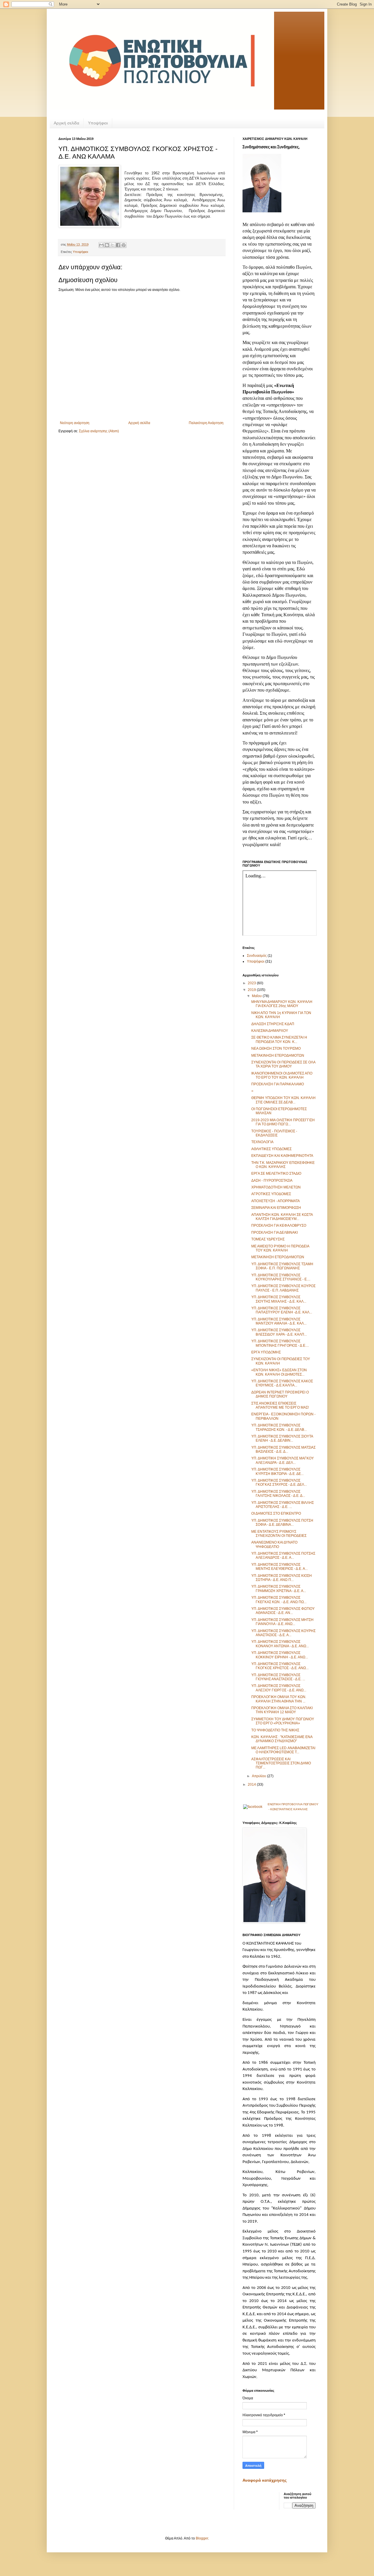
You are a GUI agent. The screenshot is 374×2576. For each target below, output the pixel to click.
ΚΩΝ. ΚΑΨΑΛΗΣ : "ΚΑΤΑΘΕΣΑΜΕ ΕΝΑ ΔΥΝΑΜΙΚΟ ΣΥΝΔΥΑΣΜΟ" (282, 1739)
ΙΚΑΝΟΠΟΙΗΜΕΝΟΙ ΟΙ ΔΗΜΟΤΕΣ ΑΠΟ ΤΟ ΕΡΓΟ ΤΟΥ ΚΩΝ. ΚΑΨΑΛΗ (282, 1075)
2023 (252, 983)
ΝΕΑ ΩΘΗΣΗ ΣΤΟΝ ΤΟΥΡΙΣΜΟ (276, 1049)
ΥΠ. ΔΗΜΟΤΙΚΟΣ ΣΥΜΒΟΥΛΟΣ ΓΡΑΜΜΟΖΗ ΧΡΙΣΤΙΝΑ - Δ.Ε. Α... (279, 1589)
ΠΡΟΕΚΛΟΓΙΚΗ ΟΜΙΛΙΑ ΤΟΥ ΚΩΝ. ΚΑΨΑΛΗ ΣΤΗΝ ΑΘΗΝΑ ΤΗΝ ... (279, 1699)
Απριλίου (259, 1776)
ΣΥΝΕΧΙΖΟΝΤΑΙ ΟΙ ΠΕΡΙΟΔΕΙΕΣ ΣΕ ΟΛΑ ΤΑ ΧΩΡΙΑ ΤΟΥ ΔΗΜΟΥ (283, 1064)
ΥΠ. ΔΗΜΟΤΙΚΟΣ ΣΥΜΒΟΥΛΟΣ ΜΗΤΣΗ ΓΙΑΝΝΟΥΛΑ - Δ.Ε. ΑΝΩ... (282, 1622)
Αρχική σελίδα (66, 123)
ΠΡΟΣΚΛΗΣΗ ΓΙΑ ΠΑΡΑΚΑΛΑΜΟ (278, 1084)
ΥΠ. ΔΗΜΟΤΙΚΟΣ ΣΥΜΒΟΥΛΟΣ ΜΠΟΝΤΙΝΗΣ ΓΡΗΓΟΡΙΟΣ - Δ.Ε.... (280, 1343)
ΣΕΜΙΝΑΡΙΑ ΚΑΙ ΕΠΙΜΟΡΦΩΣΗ (276, 1208)
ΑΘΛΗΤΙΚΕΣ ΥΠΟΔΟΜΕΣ (271, 1149)
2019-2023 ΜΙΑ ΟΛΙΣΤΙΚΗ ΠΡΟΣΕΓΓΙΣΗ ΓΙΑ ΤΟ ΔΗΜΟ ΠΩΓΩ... (283, 1122)
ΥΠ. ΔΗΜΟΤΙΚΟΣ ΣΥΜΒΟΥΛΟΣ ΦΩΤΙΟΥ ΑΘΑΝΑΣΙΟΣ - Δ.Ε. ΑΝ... (283, 1611)
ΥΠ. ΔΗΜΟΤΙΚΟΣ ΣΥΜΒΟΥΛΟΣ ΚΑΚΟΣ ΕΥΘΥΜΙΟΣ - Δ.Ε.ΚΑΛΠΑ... (282, 1383)
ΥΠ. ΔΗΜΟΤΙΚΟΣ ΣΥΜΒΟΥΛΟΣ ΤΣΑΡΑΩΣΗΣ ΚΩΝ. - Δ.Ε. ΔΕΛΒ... (279, 1427)
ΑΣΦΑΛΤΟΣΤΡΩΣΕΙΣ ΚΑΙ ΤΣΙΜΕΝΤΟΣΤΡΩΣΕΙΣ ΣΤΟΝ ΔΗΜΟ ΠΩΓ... (281, 1763)
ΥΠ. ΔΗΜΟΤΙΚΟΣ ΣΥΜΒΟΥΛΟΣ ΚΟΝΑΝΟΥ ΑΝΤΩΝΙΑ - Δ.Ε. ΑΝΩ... (280, 1644)
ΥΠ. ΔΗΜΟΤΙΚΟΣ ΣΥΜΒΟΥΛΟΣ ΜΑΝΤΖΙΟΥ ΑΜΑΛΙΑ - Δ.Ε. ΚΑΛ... (279, 1321)
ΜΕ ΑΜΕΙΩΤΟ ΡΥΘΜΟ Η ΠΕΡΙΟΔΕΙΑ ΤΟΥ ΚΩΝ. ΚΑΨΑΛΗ (280, 1248)
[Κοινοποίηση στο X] (112, 245)
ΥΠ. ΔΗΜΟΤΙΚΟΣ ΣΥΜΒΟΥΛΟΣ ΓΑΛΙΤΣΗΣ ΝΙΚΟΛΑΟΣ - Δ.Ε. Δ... (278, 1494)
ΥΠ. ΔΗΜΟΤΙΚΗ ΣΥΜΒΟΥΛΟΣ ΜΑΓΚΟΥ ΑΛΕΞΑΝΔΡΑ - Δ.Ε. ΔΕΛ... (283, 1460)
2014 (252, 1785)
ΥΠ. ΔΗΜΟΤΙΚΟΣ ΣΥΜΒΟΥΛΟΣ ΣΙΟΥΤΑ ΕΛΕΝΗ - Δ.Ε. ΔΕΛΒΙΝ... (282, 1438)
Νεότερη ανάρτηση (75, 423)
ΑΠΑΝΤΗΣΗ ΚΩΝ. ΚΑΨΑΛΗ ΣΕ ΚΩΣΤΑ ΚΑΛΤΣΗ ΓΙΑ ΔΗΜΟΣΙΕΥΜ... (282, 1217)
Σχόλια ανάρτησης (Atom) (99, 431)
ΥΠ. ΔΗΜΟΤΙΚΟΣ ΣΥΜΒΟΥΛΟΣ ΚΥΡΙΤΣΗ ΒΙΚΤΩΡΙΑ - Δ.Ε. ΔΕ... (277, 1471)
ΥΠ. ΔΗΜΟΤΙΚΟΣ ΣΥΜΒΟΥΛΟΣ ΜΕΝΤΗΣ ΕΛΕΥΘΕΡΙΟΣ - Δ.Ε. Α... (279, 1567)
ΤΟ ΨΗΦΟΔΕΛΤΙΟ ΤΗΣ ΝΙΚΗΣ (275, 1730)
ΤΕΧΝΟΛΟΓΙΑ (262, 1142)
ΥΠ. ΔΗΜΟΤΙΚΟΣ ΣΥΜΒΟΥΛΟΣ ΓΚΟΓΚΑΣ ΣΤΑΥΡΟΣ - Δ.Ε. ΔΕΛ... (279, 1483)
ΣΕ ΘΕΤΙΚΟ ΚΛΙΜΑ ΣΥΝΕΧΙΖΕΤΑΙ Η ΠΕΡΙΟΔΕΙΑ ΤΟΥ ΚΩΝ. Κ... (279, 1039)
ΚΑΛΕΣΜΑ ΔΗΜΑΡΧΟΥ (270, 1031)
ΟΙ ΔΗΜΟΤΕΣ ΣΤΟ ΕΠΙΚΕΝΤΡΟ (276, 1513)
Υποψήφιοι (98, 123)
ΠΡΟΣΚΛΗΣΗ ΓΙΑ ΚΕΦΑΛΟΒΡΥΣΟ (279, 1225)
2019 (252, 990)
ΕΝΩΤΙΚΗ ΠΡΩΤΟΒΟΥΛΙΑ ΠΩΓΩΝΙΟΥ (293, 1804)
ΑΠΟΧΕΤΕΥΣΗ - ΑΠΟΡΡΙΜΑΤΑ (276, 1201)
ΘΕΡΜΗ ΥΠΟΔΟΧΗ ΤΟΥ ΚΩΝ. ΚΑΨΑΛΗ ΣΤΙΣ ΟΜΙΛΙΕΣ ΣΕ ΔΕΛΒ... (283, 1100)
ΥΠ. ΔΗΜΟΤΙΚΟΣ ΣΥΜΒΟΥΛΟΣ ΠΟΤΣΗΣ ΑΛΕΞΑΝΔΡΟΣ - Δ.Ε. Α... (283, 1556)
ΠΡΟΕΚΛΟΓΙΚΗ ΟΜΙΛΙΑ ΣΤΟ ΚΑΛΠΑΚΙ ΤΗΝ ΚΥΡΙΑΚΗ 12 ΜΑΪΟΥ (282, 1710)
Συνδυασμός (257, 956)
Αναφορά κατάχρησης (265, 2480)
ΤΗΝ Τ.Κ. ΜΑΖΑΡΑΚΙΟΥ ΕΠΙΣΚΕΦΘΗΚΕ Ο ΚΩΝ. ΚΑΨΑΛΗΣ (283, 1165)
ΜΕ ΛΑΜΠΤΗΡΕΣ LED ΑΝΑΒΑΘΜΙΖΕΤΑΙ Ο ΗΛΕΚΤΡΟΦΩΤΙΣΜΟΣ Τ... (283, 1750)
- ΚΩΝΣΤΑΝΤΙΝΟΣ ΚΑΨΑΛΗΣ (288, 1809)
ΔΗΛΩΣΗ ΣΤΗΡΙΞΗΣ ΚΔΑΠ (273, 1024)
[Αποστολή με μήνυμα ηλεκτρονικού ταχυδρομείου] (101, 245)
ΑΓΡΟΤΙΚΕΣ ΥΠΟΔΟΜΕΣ (271, 1194)
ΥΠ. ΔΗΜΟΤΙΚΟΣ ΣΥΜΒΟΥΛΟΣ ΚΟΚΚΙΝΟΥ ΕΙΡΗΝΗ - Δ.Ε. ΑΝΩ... (280, 1655)
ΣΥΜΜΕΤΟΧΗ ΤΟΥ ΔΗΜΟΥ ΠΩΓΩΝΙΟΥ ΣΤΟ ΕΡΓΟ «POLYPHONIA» (283, 1721)
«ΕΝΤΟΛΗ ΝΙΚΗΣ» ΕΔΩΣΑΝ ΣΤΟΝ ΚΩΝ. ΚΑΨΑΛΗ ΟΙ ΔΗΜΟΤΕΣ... (279, 1372)
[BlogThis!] (107, 245)
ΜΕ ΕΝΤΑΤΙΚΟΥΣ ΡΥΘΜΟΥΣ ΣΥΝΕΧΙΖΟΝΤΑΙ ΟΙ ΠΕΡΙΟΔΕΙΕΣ (279, 1534)
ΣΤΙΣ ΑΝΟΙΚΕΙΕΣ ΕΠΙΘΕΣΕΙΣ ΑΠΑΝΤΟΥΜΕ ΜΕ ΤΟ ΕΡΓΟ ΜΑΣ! (280, 1405)
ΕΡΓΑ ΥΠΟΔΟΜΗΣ (266, 1352)
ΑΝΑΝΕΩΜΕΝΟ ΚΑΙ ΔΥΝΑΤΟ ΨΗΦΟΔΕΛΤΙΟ (274, 1544)
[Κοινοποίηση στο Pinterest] (124, 245)
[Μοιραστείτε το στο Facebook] (118, 245)
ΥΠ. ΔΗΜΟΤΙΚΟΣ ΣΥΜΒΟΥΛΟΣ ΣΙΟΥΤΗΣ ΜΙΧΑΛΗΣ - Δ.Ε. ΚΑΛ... (279, 1299)
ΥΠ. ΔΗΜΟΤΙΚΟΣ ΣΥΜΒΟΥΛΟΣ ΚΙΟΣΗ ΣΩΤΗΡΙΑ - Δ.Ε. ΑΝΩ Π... (282, 1578)
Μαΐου (257, 996)
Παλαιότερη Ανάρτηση (206, 423)
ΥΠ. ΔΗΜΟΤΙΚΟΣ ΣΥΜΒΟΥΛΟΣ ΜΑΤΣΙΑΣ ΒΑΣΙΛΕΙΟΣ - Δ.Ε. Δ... (283, 1450)
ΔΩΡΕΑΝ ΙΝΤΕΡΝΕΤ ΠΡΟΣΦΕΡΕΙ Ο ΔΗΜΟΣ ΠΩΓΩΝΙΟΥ (280, 1394)
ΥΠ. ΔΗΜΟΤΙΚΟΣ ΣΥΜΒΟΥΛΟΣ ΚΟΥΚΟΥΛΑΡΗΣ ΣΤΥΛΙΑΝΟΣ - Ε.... (281, 1277)
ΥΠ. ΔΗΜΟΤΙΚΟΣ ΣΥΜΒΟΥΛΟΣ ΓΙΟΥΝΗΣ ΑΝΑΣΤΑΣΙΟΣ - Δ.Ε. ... (278, 1677)
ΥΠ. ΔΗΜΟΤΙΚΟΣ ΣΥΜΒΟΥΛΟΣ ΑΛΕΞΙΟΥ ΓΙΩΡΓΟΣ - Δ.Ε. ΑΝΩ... (279, 1688)
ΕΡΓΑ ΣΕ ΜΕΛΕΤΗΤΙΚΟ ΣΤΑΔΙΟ (276, 1174)
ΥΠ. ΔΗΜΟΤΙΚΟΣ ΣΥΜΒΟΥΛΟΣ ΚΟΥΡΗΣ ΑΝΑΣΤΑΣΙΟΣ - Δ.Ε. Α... (283, 1633)
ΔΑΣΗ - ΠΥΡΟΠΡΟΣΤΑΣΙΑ (272, 1181)
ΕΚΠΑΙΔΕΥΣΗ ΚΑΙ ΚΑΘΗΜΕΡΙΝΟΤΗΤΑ (282, 1156)
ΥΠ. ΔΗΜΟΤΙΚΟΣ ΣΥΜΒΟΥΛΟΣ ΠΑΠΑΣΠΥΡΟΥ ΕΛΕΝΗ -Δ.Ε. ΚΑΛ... (282, 1310)
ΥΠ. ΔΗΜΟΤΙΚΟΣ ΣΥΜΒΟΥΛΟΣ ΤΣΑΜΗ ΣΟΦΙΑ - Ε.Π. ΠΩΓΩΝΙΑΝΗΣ (282, 1266)
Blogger (202, 2538)
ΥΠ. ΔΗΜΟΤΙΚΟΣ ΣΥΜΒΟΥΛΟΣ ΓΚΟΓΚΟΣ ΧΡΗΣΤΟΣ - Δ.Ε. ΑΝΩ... (280, 1666)
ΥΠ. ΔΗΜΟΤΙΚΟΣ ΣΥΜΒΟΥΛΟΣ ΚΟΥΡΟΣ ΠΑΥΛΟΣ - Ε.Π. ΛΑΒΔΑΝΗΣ (283, 1288)
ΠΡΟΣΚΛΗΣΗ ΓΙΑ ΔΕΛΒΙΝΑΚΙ (275, 1233)
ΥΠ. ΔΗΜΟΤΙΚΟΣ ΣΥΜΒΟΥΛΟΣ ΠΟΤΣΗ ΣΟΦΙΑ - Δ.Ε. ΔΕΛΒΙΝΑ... (282, 1523)
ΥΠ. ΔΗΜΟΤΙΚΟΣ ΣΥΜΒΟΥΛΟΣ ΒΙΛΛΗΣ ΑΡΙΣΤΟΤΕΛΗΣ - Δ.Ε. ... (283, 1505)
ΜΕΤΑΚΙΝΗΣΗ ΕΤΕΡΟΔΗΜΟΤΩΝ (278, 1056)
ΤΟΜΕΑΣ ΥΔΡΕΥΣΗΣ (268, 1239)
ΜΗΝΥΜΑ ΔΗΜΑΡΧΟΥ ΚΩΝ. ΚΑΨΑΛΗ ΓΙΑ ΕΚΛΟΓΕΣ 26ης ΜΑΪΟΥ (282, 1004)
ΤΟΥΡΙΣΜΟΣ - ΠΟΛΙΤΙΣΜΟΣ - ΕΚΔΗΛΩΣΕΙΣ (274, 1133)
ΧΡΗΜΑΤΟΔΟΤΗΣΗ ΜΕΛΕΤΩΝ (276, 1187)
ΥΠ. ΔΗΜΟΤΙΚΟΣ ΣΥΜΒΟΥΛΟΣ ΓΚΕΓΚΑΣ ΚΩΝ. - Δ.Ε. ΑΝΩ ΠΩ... (279, 1600)
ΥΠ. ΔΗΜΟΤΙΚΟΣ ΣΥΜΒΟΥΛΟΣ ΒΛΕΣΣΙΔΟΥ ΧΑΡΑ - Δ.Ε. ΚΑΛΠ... (279, 1332)
